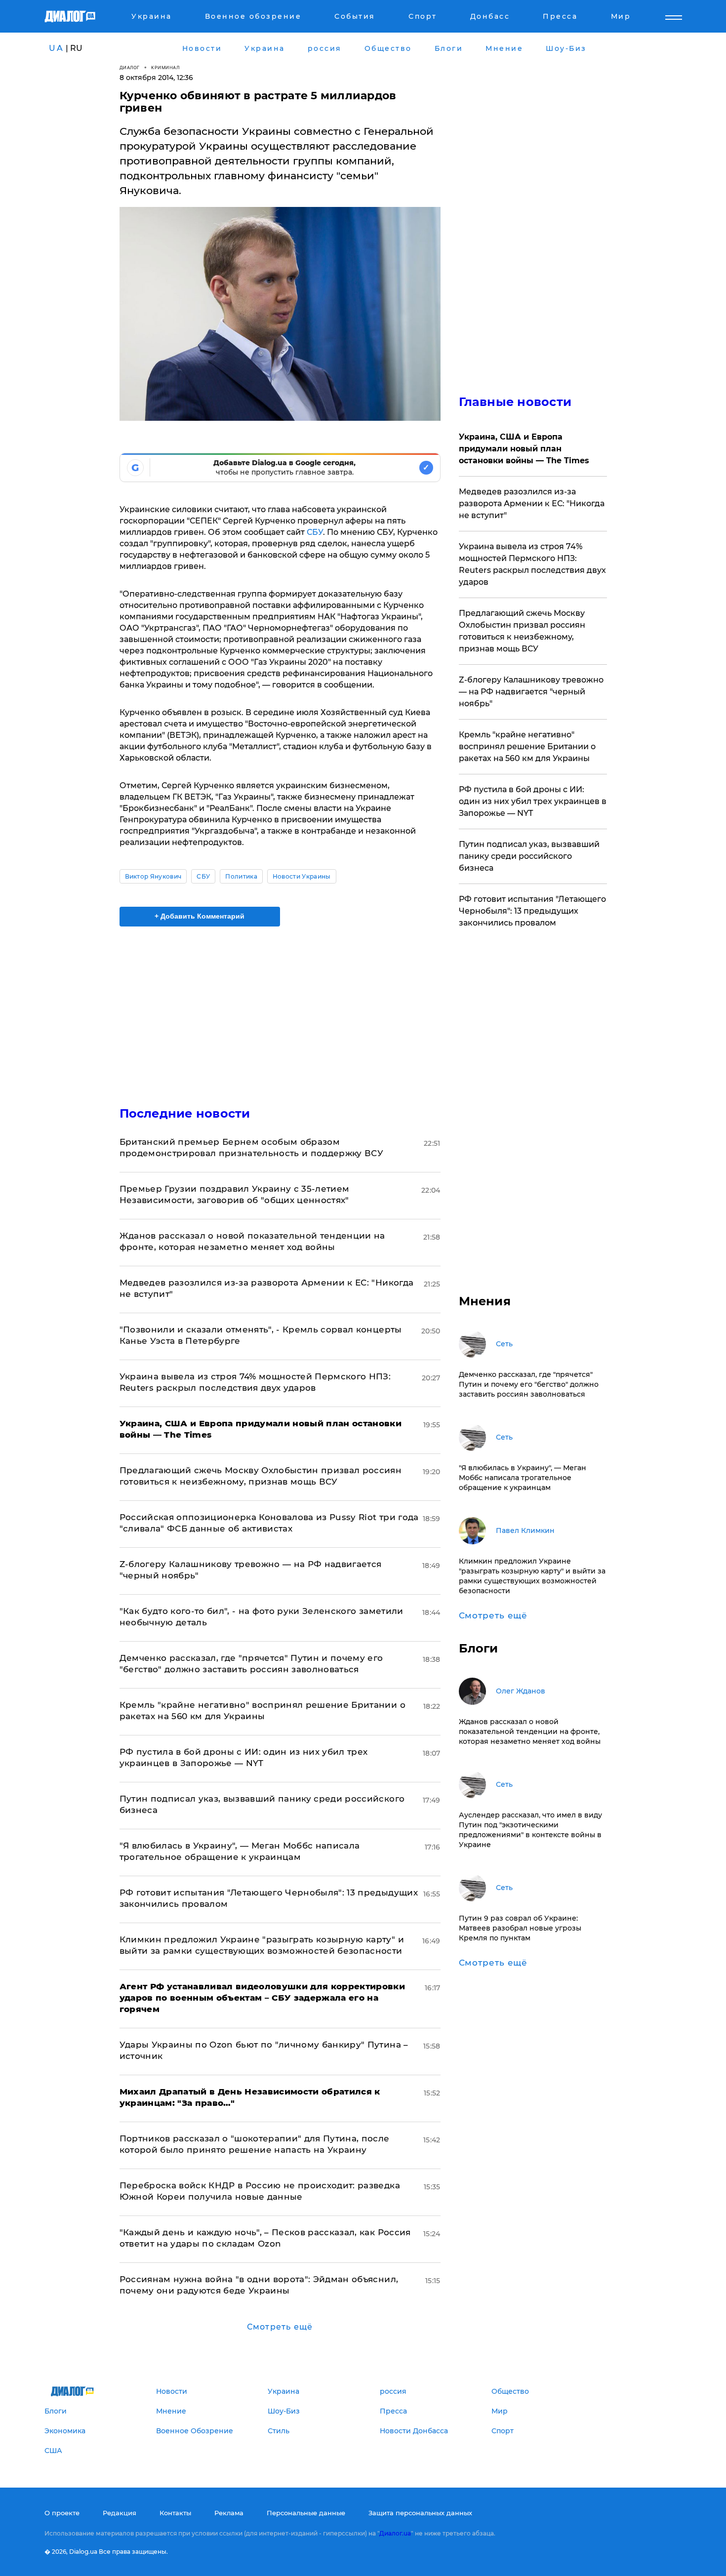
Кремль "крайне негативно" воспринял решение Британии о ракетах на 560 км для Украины (527, 746)
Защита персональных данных (420, 2513)
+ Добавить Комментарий (200, 916)
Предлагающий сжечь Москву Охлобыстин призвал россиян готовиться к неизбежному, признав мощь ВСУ (522, 631)
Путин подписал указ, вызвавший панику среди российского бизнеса (529, 856)
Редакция (120, 2513)
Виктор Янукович (153, 876)
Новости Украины (302, 876)
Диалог (130, 67)
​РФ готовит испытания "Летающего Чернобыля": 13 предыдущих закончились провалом (532, 911)
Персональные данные (306, 2513)
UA (56, 48)
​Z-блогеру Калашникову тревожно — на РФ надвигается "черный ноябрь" (531, 692)
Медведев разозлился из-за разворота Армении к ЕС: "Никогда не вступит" (532, 503)
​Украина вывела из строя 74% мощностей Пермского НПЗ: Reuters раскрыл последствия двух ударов (532, 564)
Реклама (229, 2513)
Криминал (165, 67)
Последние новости (185, 1113)
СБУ (315, 532)
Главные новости (515, 402)
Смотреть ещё (280, 2327)
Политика (241, 876)
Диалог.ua (395, 2533)
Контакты (175, 2513)
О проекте (62, 2513)
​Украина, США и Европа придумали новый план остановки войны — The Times (524, 449)
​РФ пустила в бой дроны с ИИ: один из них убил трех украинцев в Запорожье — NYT (533, 801)
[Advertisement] (280, 1008)
